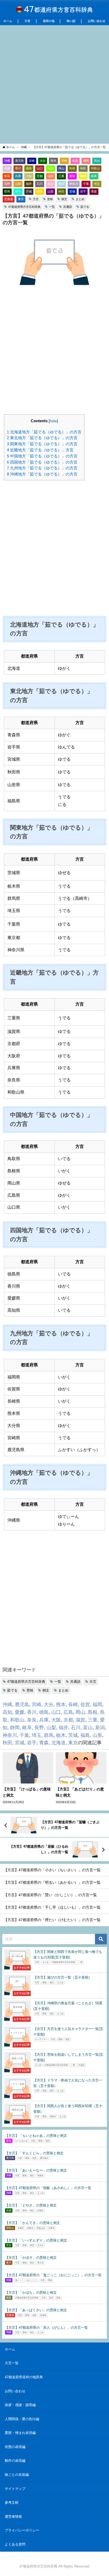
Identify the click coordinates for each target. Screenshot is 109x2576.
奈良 (7, 176)
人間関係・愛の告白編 (22, 2419)
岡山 (61, 168)
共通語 (68, 207)
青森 (94, 191)
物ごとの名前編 (17, 2475)
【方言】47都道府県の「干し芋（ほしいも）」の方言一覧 (52, 1907)
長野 (7, 184)
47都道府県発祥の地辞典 (24, 2377)
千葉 (86, 184)
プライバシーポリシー (22, 2530)
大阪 (29, 176)
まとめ (80, 199)
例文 (64, 199)
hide (53, 421)
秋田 (61, 191)
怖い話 (71, 21)
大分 (43, 161)
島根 (72, 168)
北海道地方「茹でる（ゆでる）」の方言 (44, 432)
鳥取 (83, 168)
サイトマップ (15, 2489)
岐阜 (94, 176)
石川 (40, 184)
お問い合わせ (97, 21)
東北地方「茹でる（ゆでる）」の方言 (42, 438)
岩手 (83, 191)
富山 (51, 184)
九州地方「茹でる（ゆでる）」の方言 (42, 468)
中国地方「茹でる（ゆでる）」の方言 (42, 456)
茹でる (85, 207)
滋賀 (51, 176)
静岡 (83, 176)
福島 (40, 191)
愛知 (72, 176)
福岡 (86, 161)
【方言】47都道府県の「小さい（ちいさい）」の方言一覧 (52, 1870)
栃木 (18, 191)
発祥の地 (49, 21)
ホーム (8, 21)
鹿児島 (19, 161)
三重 (61, 176)
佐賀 (75, 161)
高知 (97, 161)
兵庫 (18, 176)
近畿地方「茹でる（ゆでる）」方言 (40, 450)
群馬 (7, 191)
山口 (40, 168)
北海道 (9, 199)
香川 (18, 168)
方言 (28, 21)
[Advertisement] (54, 84)
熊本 (53, 161)
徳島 (29, 168)
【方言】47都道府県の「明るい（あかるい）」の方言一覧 (52, 1882)
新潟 (61, 184)
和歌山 (95, 168)
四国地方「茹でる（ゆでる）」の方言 (42, 462)
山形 (51, 191)
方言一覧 (12, 2363)
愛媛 (7, 168)
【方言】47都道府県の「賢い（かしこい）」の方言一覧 (50, 1895)
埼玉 (97, 184)
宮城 (72, 191)
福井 (29, 184)
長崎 (64, 161)
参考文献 (12, 2502)
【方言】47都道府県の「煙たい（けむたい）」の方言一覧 (52, 1920)
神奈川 (74, 184)
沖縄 (7, 161)
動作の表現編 (15, 2461)
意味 (50, 199)
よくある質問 (15, 2544)
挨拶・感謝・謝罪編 (20, 2405)
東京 (21, 199)
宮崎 (32, 161)
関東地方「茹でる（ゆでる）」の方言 (42, 444)
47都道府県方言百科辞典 (24, 207)
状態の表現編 (15, 2447)
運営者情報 (13, 2516)
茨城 (29, 191)
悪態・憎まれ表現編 (20, 2433)
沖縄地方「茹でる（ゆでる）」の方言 (42, 474)
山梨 (18, 184)
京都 (40, 176)
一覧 (52, 207)
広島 (51, 168)
